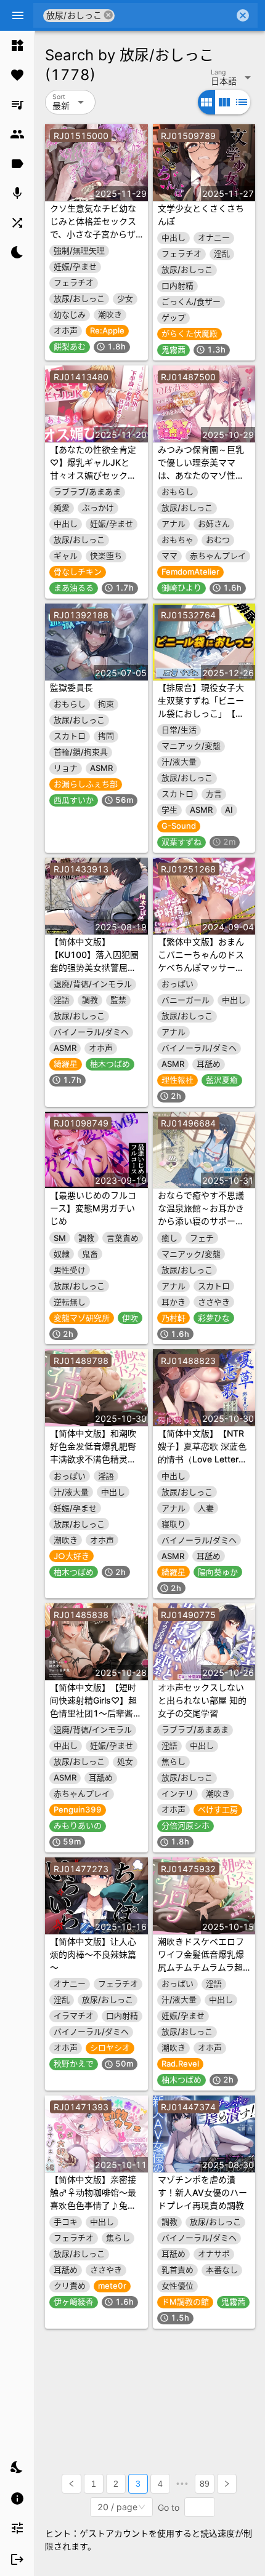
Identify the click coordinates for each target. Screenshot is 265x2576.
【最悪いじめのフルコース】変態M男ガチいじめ (93, 1208)
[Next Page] (227, 2484)
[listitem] (17, 46)
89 (205, 2484)
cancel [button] (108, 15)
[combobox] (174, 15)
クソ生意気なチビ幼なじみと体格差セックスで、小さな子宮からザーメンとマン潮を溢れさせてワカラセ (93, 234)
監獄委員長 (71, 688)
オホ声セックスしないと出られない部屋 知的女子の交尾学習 (202, 1700)
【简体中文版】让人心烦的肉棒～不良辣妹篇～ (93, 1954)
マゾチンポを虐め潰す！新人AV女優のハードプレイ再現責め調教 (202, 2192)
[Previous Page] (71, 2484)
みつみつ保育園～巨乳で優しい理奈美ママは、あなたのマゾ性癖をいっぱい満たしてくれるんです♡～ (201, 475)
